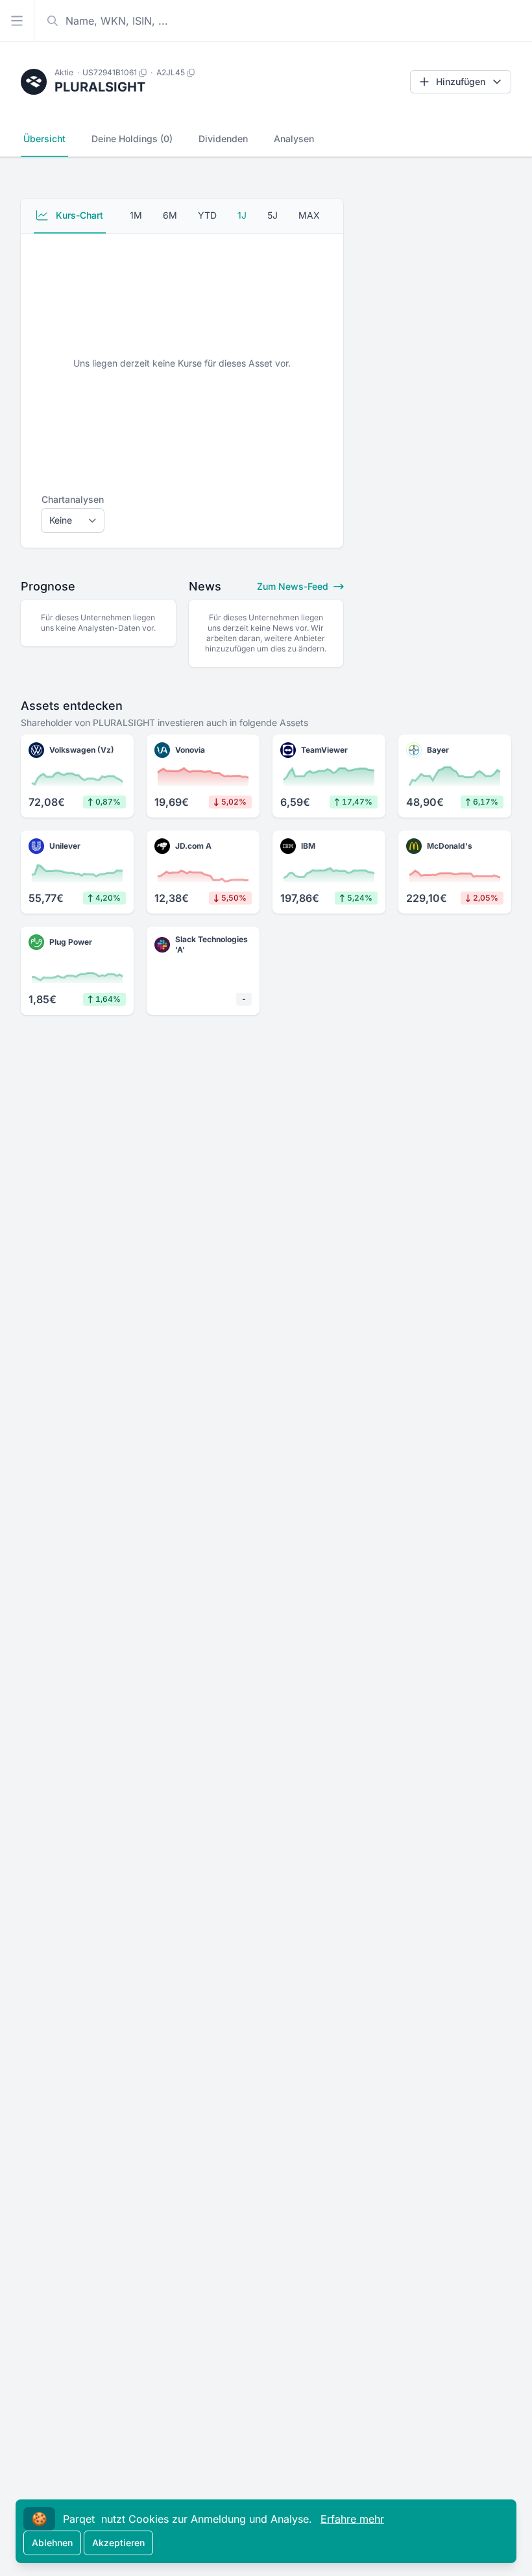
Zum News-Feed (294, 586)
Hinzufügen (461, 81)
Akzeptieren (118, 2543)
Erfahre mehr (352, 2519)
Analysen (294, 139)
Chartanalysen (73, 499)
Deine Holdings (132, 139)
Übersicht (44, 139)
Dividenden (223, 139)
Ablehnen (52, 2543)
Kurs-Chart (78, 215)
